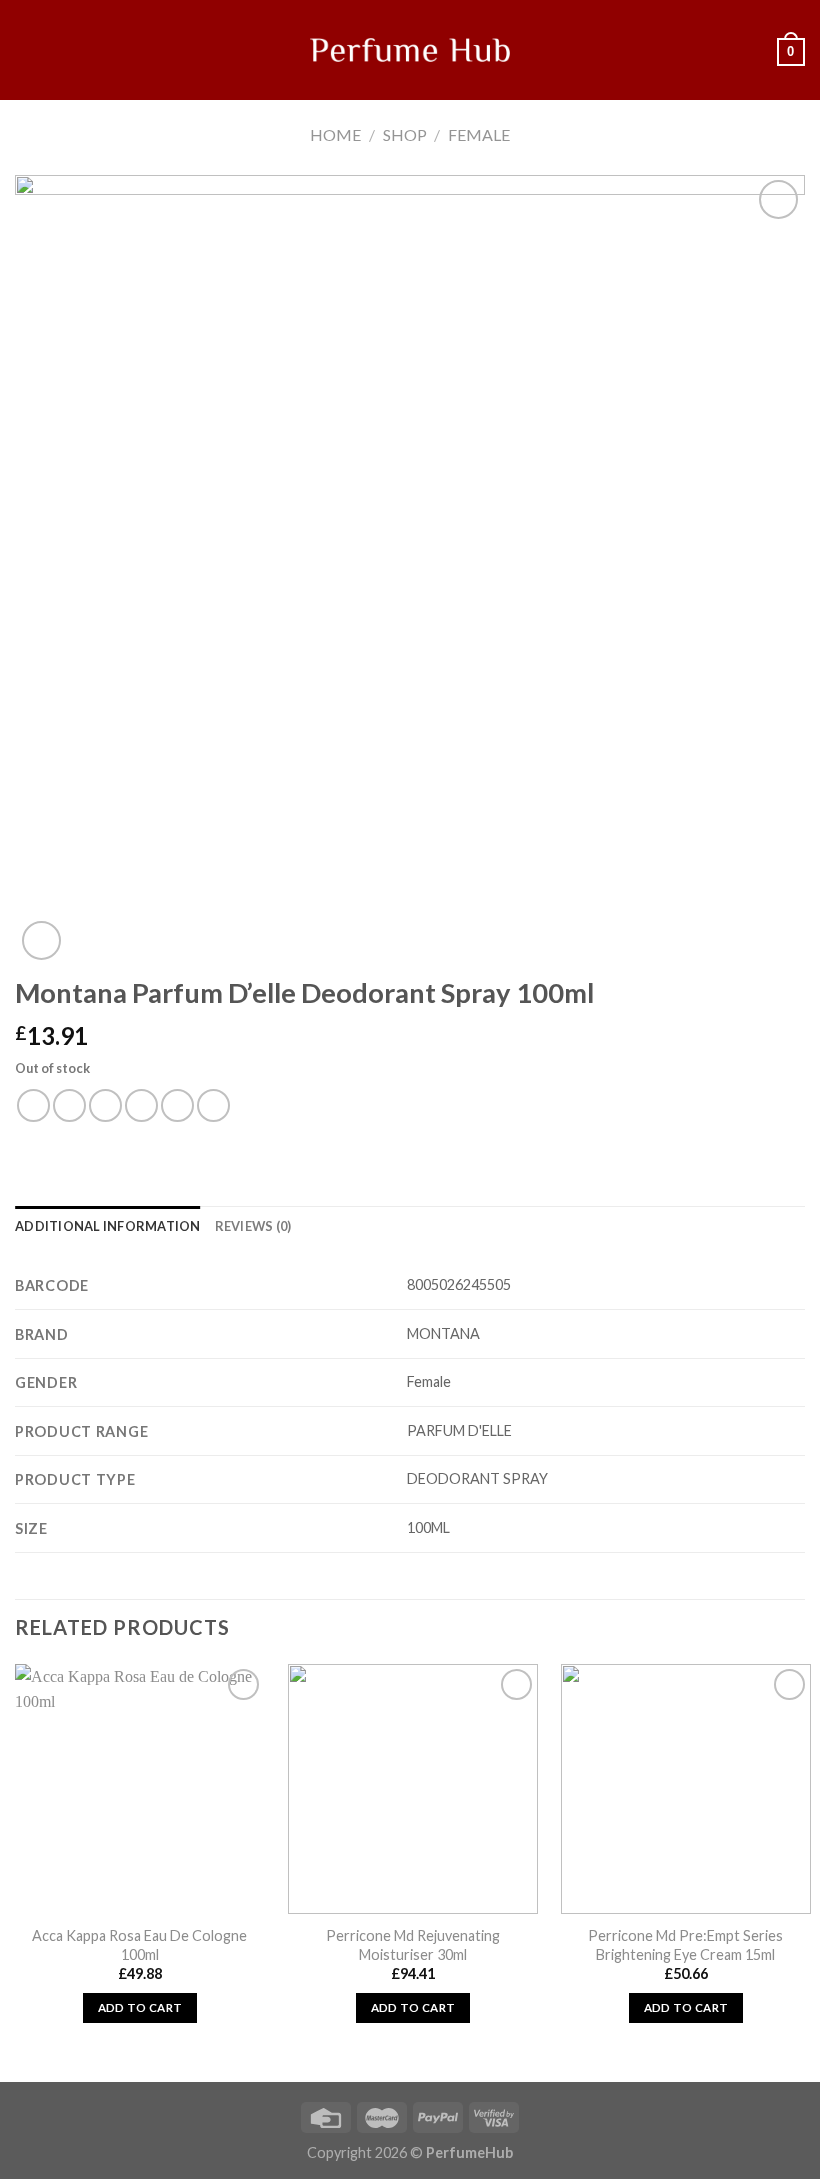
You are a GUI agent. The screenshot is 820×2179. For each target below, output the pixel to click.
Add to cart (140, 2007)
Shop (405, 134)
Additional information (108, 1226)
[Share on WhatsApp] (33, 1105)
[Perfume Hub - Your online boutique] (410, 50)
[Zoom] (41, 940)
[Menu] (27, 49)
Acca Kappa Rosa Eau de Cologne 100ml (139, 1945)
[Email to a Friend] (141, 1105)
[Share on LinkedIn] (213, 1105)
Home (335, 134)
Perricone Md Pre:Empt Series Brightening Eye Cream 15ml (685, 1945)
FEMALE (479, 134)
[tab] (108, 1226)
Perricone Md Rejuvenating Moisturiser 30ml (413, 1945)
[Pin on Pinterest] (177, 1105)
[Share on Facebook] (69, 1105)
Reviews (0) (253, 1226)
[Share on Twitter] (105, 1105)
